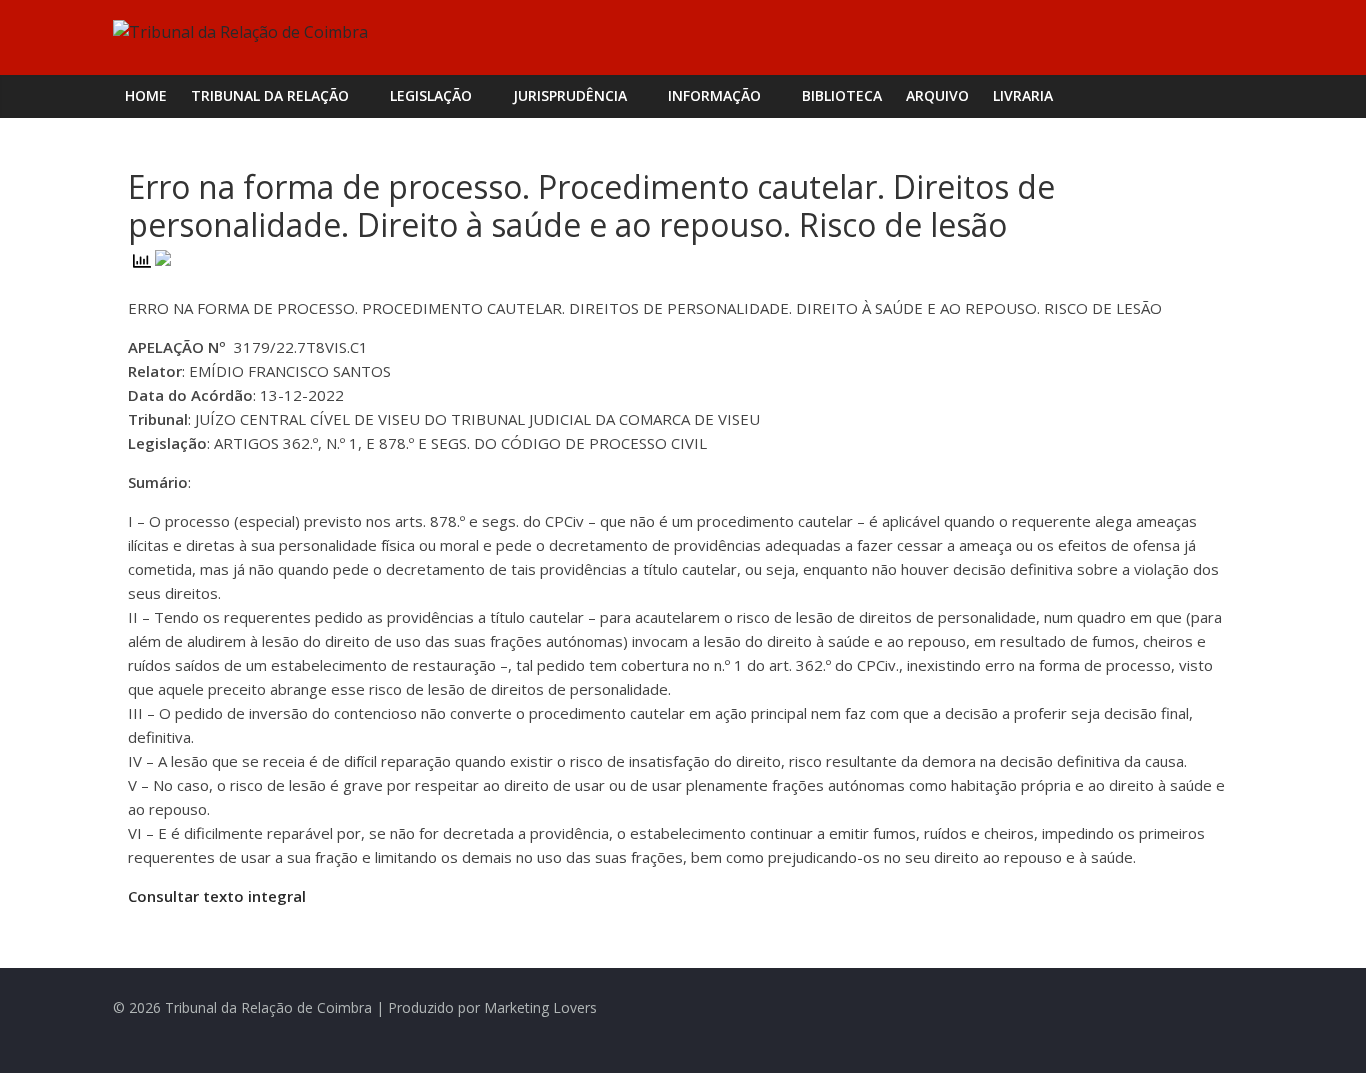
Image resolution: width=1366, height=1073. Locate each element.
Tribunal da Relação (270, 95)
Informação (714, 95)
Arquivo (937, 95)
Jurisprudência (570, 95)
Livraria (1023, 95)
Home (146, 95)
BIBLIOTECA (842, 95)
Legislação (431, 95)
